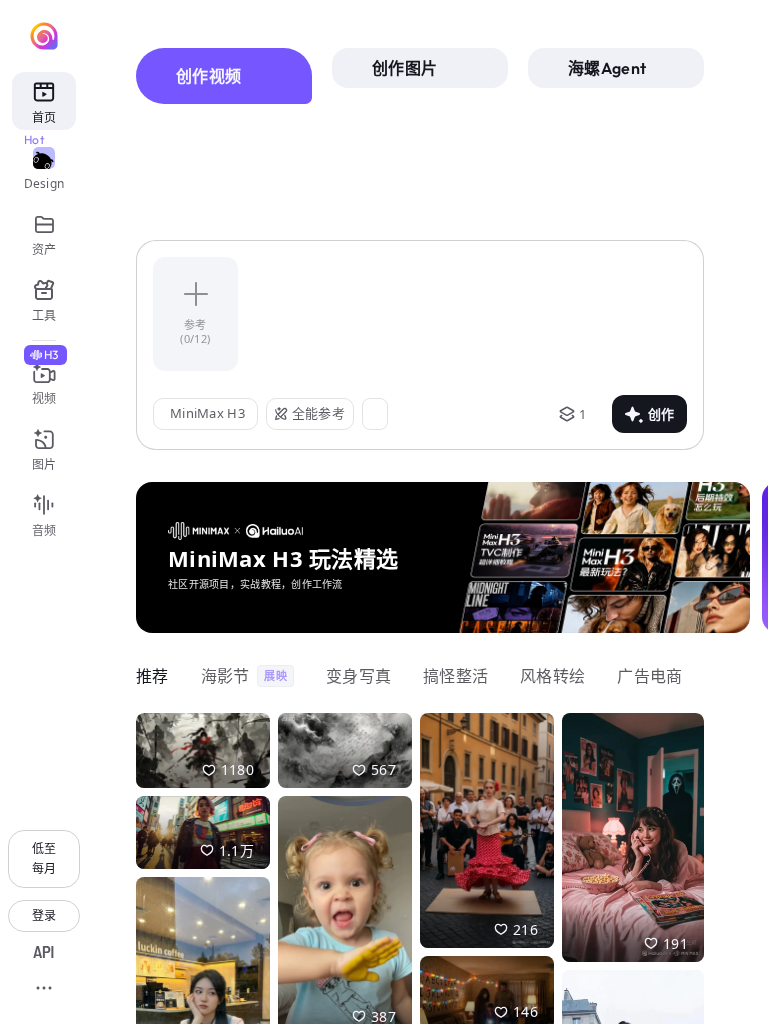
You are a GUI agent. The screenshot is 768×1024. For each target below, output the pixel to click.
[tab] (224, 76)
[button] (274, 790)
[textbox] (472, 314)
